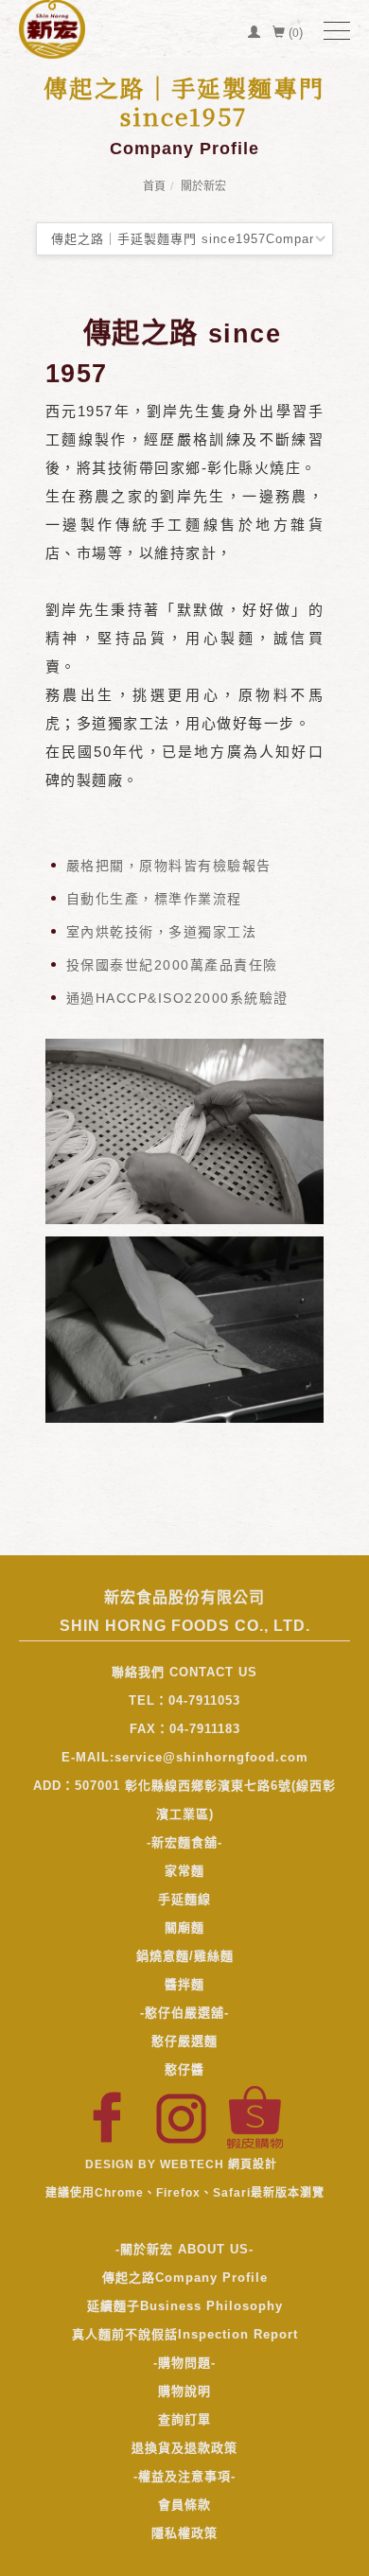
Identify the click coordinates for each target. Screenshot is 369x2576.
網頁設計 (253, 2164)
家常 (178, 1871)
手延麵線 (184, 1899)
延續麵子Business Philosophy (185, 2306)
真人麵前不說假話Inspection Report (185, 2334)
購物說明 (184, 2391)
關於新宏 (203, 186)
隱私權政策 (184, 2533)
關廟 (178, 1928)
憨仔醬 (184, 2069)
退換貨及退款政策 (184, 2448)
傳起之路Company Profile (185, 2278)
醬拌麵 (184, 1984)
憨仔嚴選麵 (184, 2041)
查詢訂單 (184, 2419)
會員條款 (184, 2505)
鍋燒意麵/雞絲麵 (185, 1956)
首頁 (154, 186)
